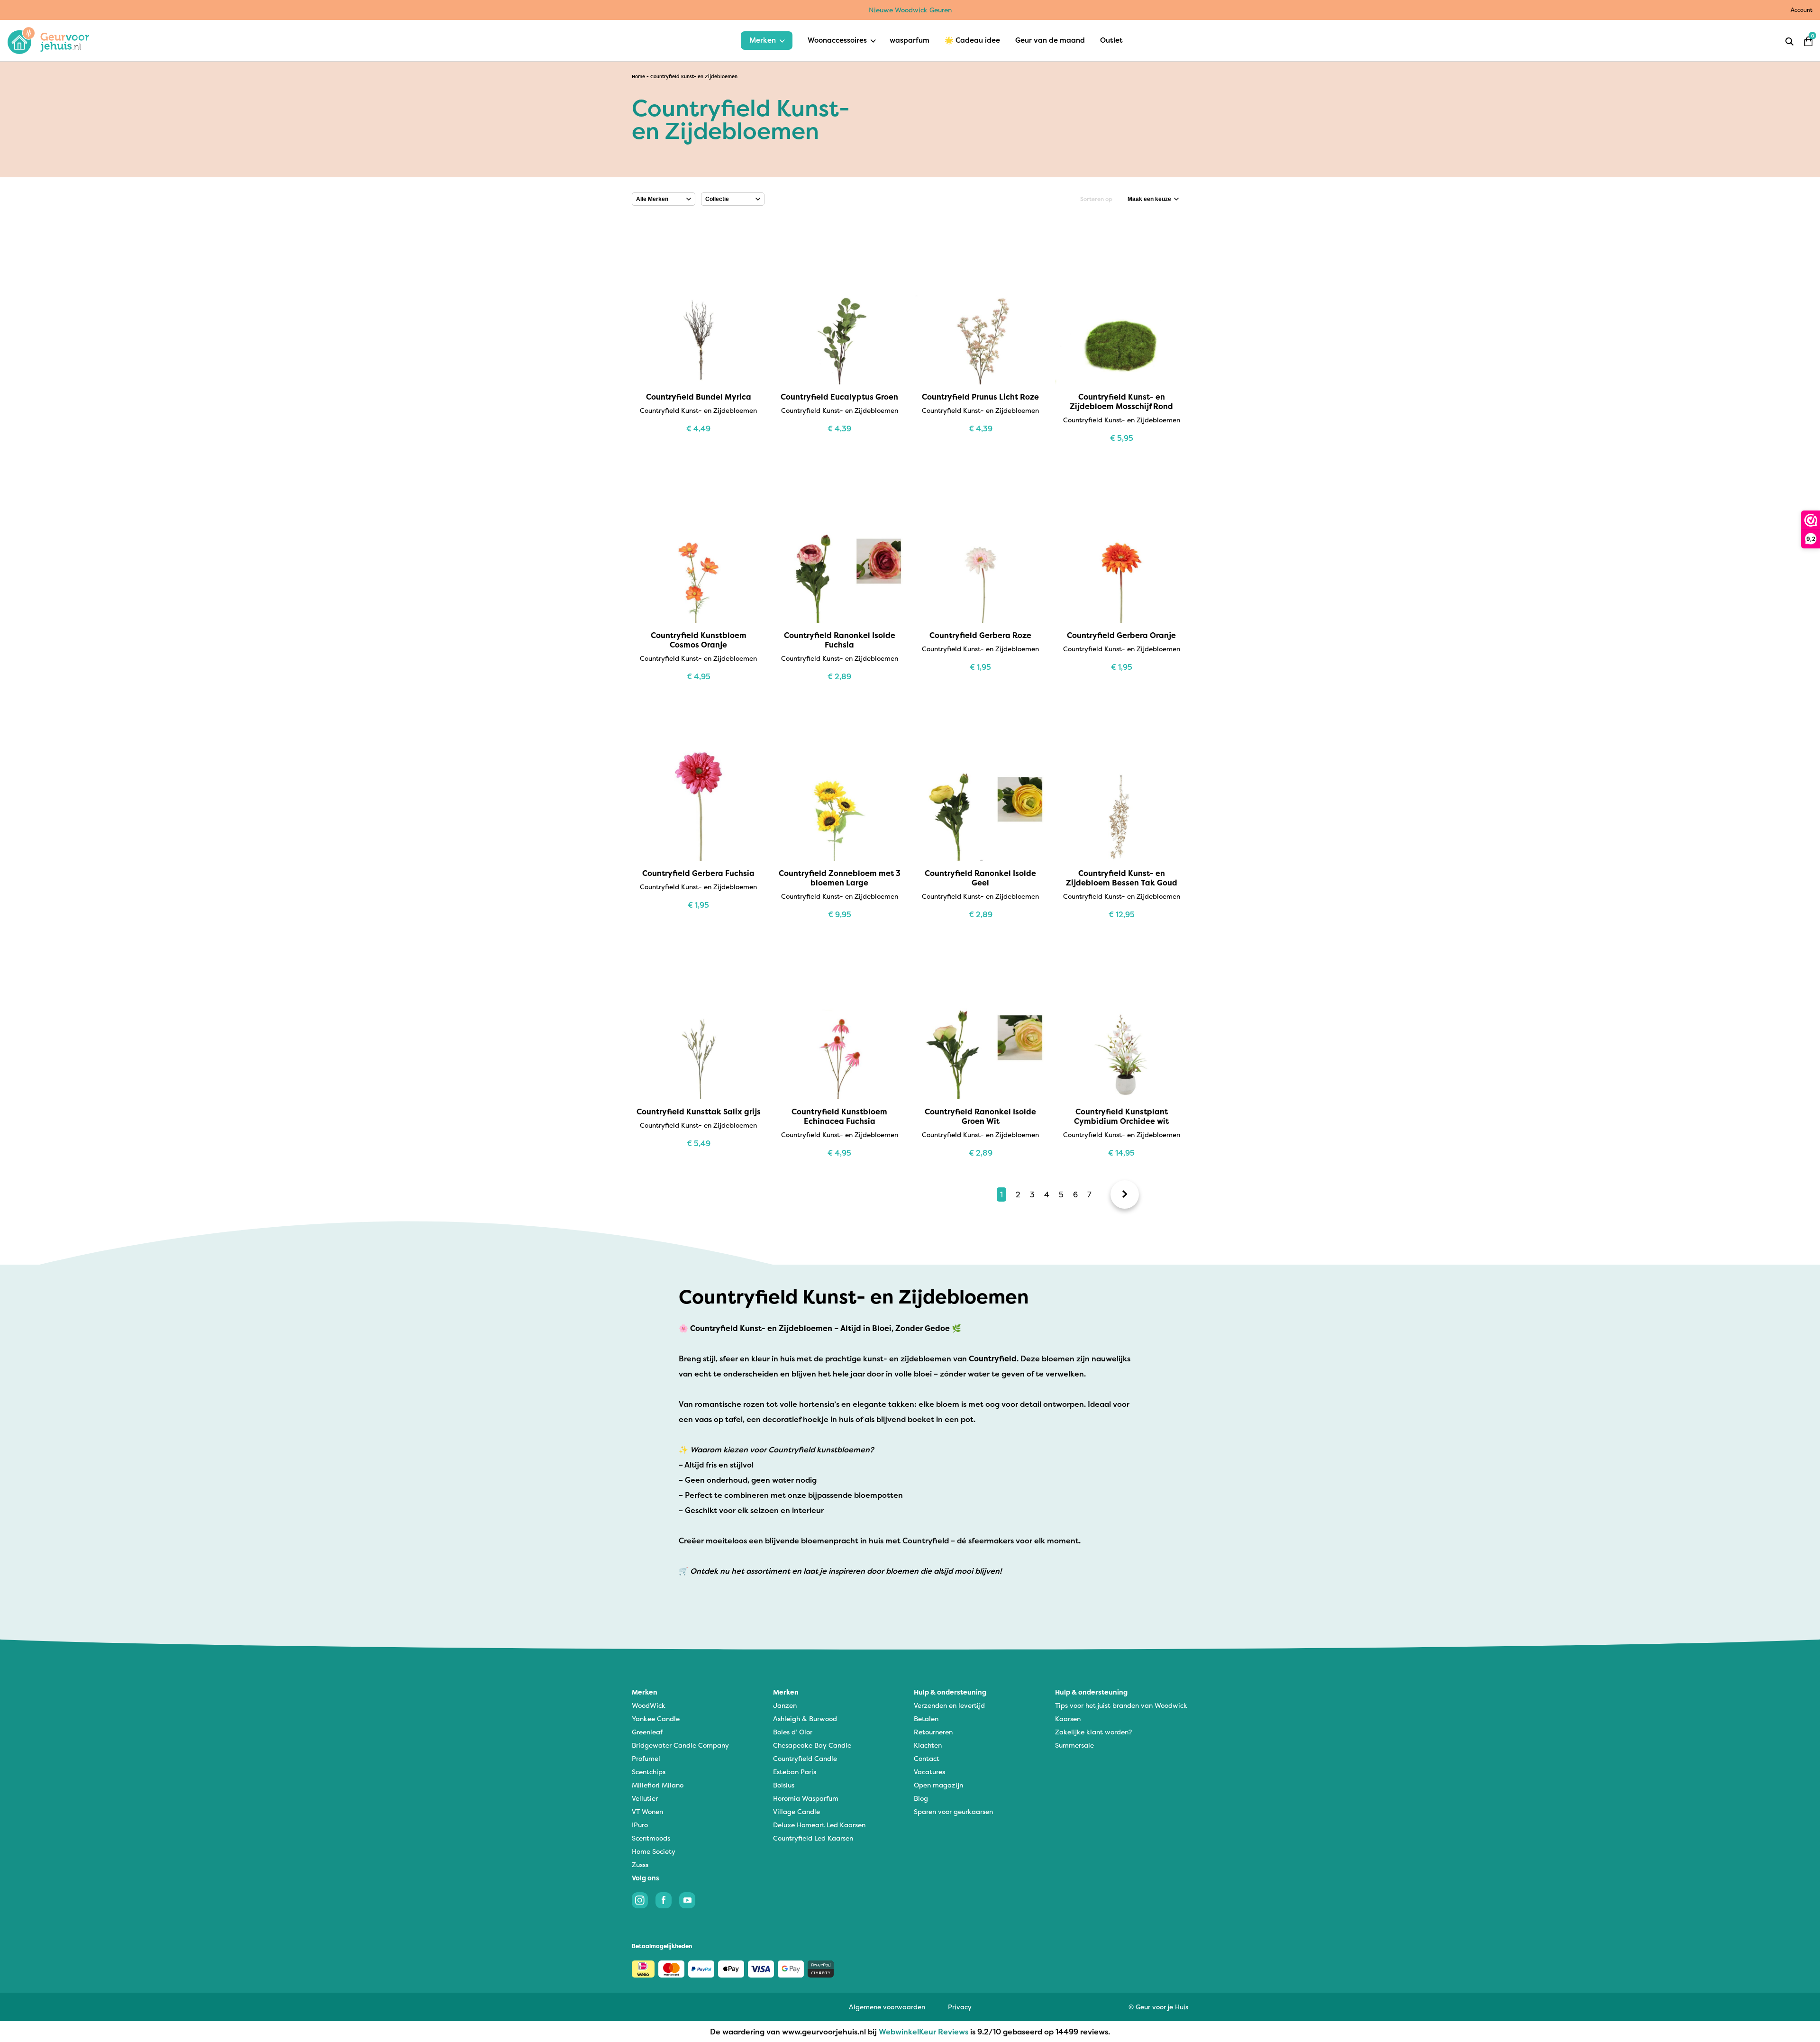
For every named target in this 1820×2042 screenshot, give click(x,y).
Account (1802, 10)
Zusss (640, 1864)
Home (638, 77)
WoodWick (649, 1705)
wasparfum (910, 40)
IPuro (640, 1825)
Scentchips (649, 1772)
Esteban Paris (795, 1772)
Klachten (928, 1745)
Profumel (646, 1758)
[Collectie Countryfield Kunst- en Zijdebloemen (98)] (733, 199)
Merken (763, 40)
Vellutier (645, 1798)
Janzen (785, 1705)
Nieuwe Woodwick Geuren (910, 10)
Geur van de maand (1050, 40)
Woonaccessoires (837, 40)
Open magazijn (938, 1785)
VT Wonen (647, 1811)
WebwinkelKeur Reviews (924, 2032)
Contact (927, 1758)
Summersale (1074, 1745)
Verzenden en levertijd (949, 1705)
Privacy (960, 2007)
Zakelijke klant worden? (1093, 1732)
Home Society (654, 1851)
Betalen (926, 1718)
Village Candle (796, 1811)
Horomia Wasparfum (806, 1798)
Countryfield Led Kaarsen (813, 1838)
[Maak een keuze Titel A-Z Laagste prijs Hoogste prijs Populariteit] (1153, 199)
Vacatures (929, 1772)
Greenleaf (647, 1732)
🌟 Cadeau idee (972, 40)
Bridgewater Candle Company (680, 1745)
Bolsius (784, 1785)
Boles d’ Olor (793, 1732)
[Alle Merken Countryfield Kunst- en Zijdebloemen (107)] (664, 199)
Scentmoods (651, 1838)
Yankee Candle (656, 1718)
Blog (921, 1798)
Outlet (1111, 40)
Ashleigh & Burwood (805, 1718)
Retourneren (933, 1732)
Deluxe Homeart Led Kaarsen (819, 1825)
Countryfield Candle (805, 1758)
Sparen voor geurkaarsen (953, 1811)
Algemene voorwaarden (887, 2007)
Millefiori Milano (658, 1785)
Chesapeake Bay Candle (812, 1745)
